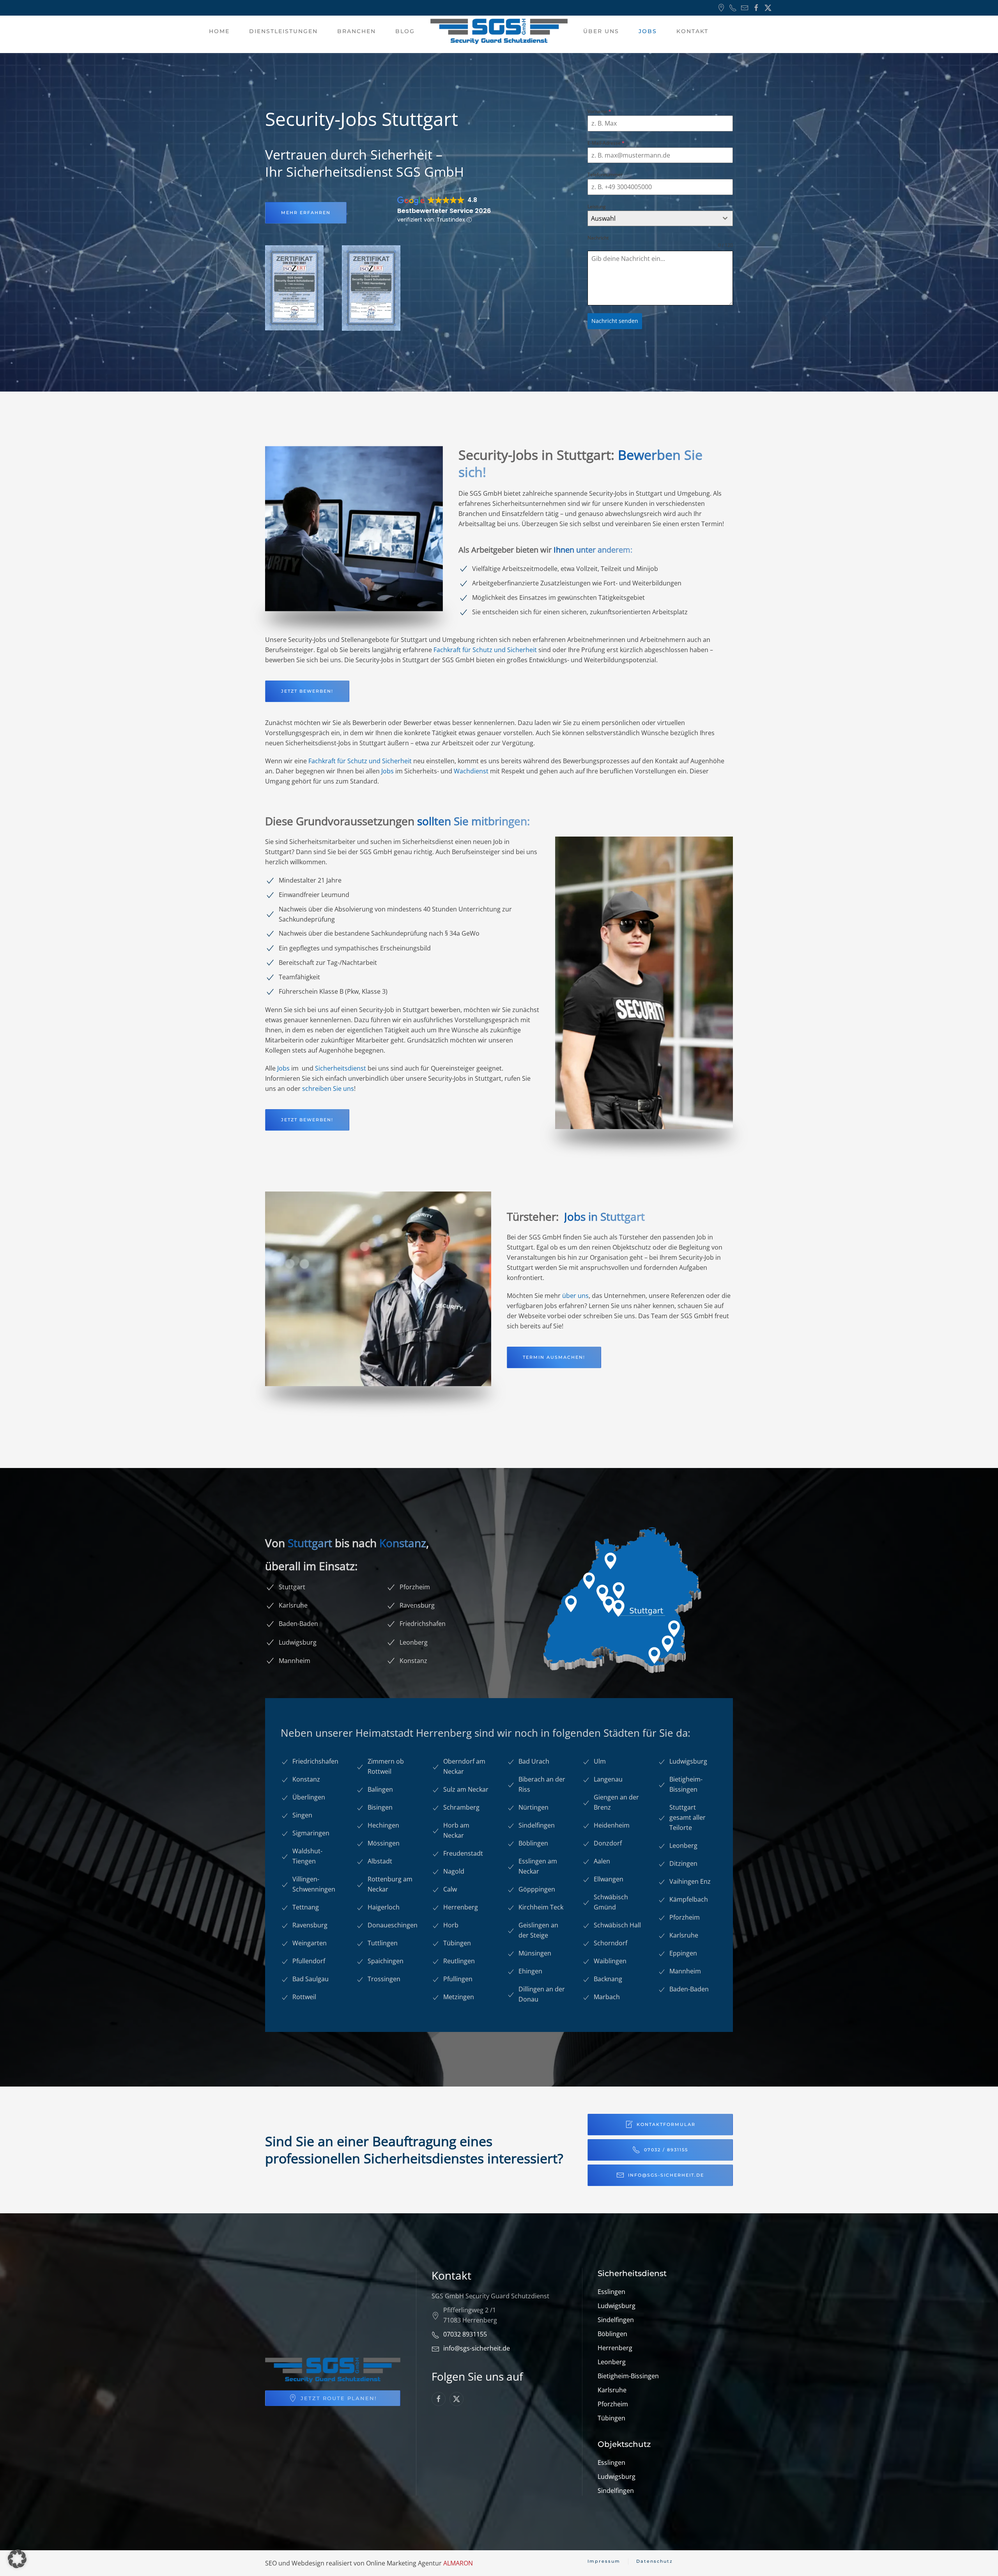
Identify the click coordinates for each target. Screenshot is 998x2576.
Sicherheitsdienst (341, 1068)
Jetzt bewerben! (307, 691)
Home (219, 31)
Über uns (601, 31)
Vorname (599, 111)
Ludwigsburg (617, 2306)
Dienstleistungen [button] (283, 31)
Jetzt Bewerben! (307, 1120)
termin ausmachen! (554, 1357)
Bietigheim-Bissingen (628, 2376)
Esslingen (611, 2292)
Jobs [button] (648, 31)
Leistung (597, 207)
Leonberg (612, 2362)
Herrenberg (615, 2348)
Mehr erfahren (306, 213)
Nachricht (598, 238)
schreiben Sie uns (328, 1089)
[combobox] (660, 218)
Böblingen (612, 2334)
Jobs (388, 771)
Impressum (604, 2561)
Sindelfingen (616, 2320)
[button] (17, 2559)
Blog (405, 31)
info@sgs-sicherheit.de (666, 2175)
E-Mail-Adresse (606, 143)
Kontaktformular (666, 2124)
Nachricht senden (615, 321)
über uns (575, 1296)
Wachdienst (471, 771)
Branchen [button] (357, 31)
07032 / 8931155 (666, 2150)
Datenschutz (655, 2561)
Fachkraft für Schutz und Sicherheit (485, 650)
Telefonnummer (605, 175)
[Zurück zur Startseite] (499, 31)
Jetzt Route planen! (339, 2398)
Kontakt (692, 31)
